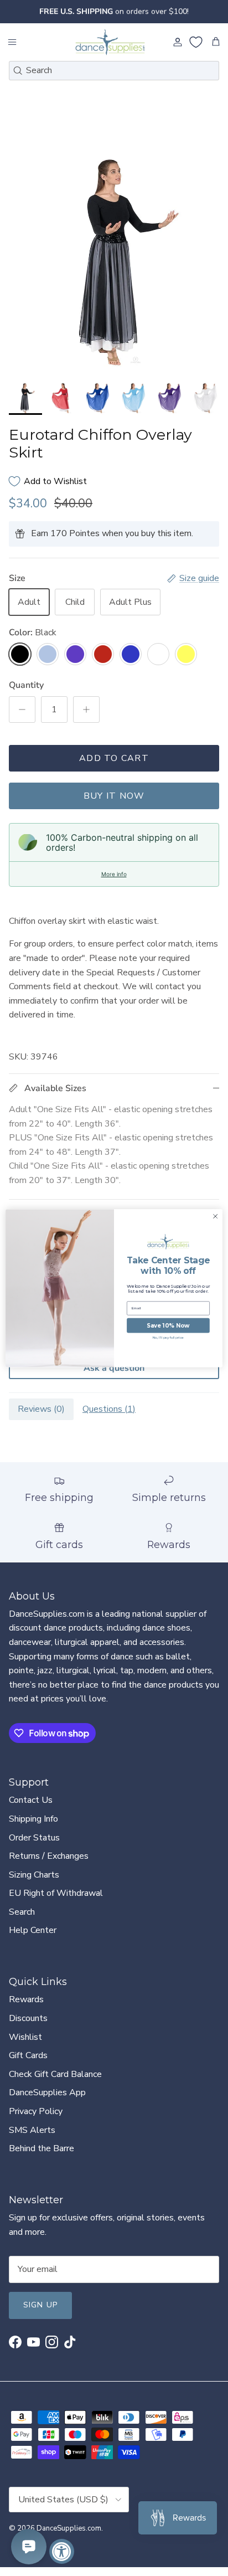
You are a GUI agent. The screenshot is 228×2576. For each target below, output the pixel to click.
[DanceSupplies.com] (110, 42)
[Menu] (12, 42)
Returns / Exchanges (49, 1856)
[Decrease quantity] (22, 709)
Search (22, 1912)
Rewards (26, 1999)
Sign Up (40, 2305)
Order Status (34, 1838)
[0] (196, 42)
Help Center (33, 1930)
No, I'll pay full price (169, 1338)
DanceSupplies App (47, 2092)
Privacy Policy (36, 2111)
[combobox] (114, 71)
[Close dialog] (215, 1216)
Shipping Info (33, 1819)
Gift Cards (28, 2055)
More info (114, 874)
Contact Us (31, 1800)
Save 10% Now (168, 1325)
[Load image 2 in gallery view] (114, 262)
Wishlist (25, 2037)
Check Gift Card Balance (55, 2074)
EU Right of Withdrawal (56, 1893)
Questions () (109, 1409)
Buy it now (114, 796)
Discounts (28, 2018)
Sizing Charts (34, 1875)
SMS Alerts (32, 2130)
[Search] (18, 70)
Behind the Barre (42, 2148)
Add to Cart (114, 758)
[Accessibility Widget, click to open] (62, 2551)
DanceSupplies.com (69, 2528)
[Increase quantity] (86, 709)
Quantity (26, 685)
